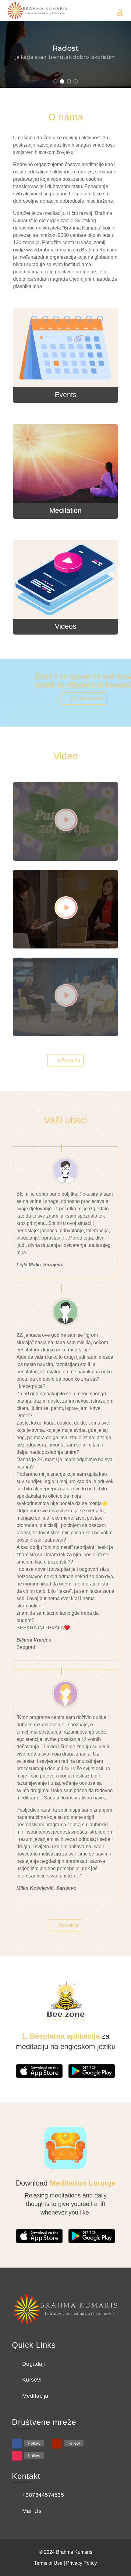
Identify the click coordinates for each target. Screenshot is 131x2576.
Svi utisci (69, 1925)
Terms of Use (48, 2563)
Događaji (34, 2364)
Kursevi (32, 2380)
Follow (34, 2443)
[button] (55, 81)
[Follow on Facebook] (17, 2443)
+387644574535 (43, 2495)
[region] (65, 54)
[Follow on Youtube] (56, 2443)
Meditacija (35, 2396)
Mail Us (32, 2511)
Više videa (69, 1060)
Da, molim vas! (87, 698)
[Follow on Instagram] (17, 2456)
